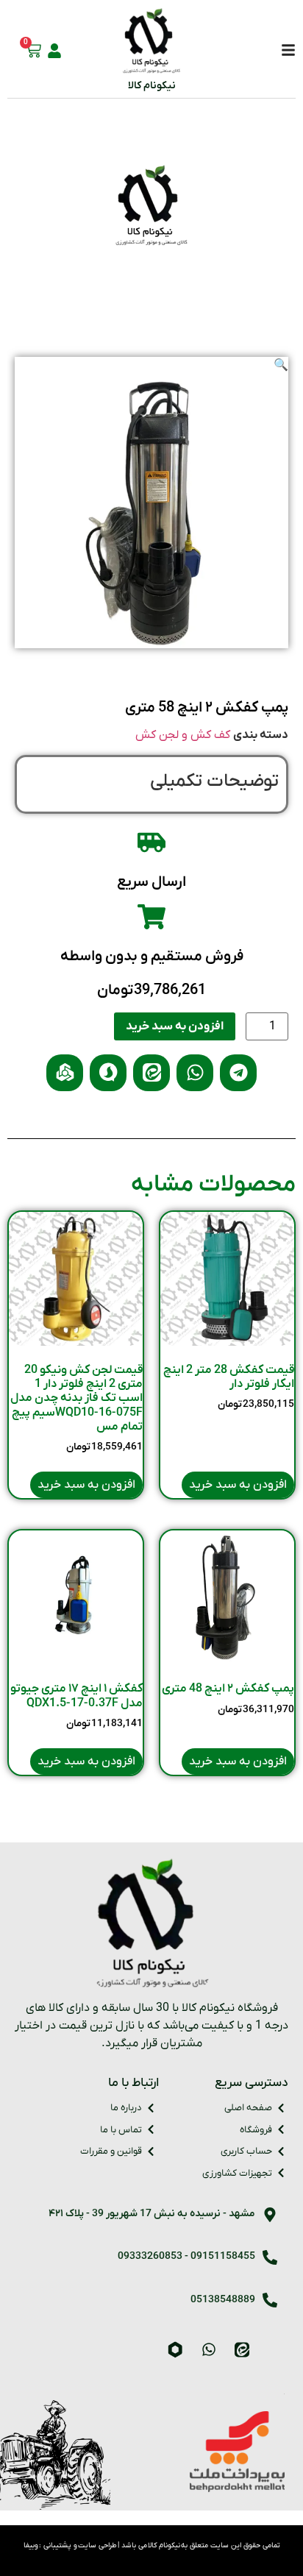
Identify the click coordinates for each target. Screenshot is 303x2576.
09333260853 (150, 2256)
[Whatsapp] (209, 2349)
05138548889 (223, 2300)
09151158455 (223, 2256)
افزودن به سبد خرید (175, 1026)
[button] (281, 366)
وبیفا (31, 2545)
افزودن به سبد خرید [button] (238, 1485)
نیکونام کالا (152, 86)
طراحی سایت (97, 2545)
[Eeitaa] (242, 2349)
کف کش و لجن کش (183, 735)
